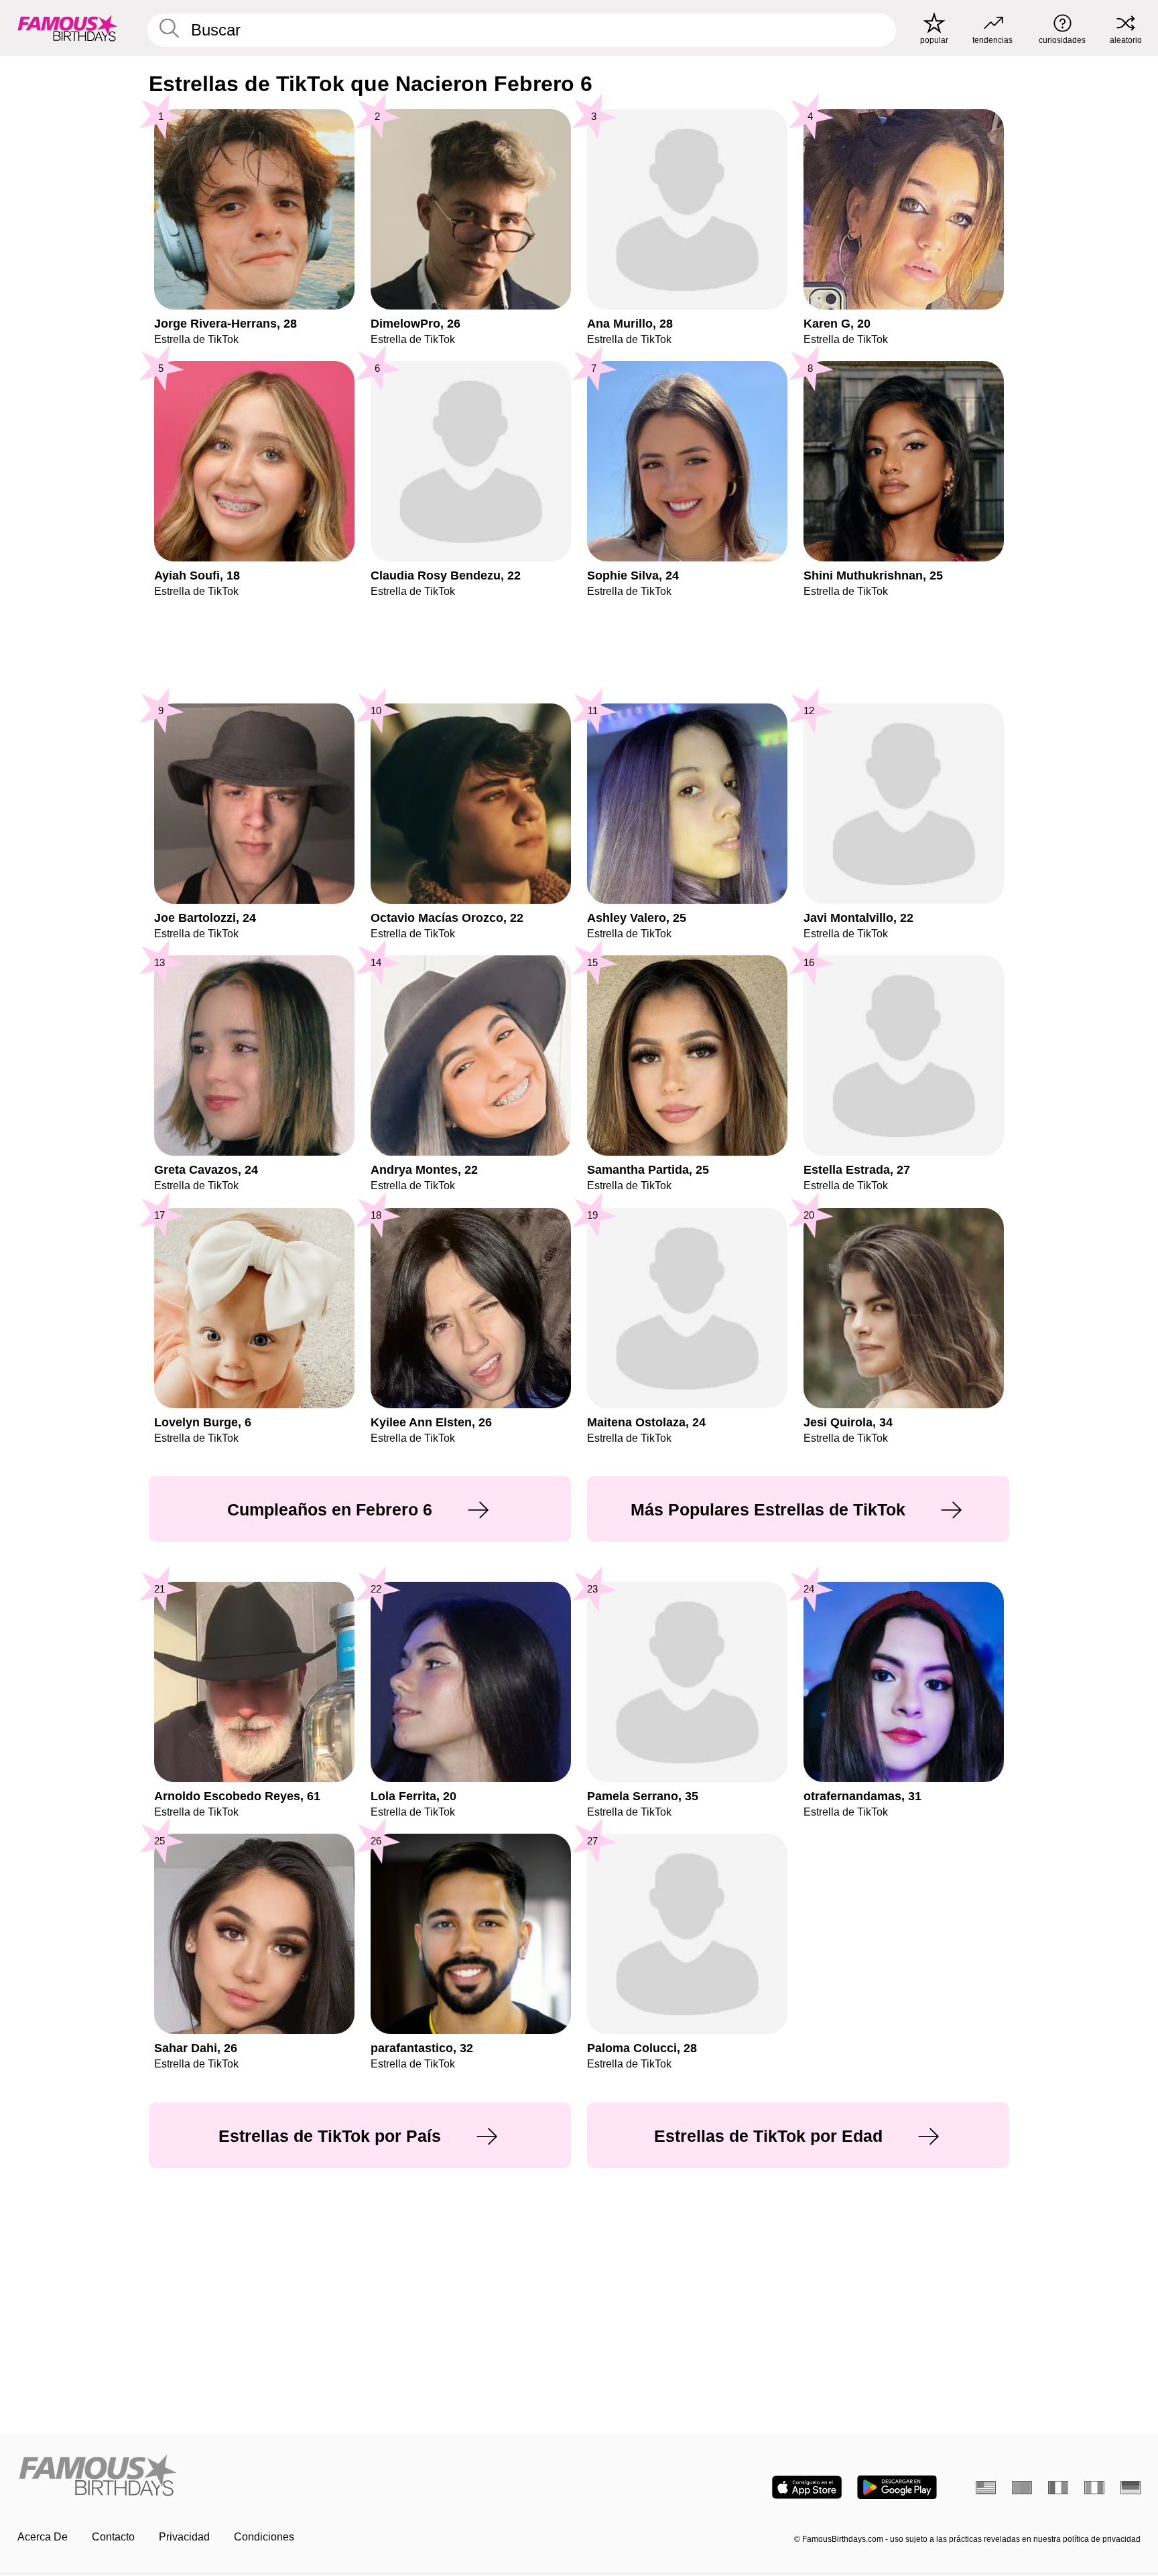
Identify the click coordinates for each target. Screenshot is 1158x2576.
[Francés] (1058, 2488)
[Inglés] (986, 2488)
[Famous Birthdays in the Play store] (897, 2487)
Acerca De (43, 2537)
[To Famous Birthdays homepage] (68, 28)
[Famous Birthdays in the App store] (807, 2487)
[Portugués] (1022, 2488)
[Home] (294, 2477)
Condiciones (264, 2537)
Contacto (113, 2537)
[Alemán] (1131, 2488)
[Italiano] (1094, 2488)
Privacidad (184, 2537)
